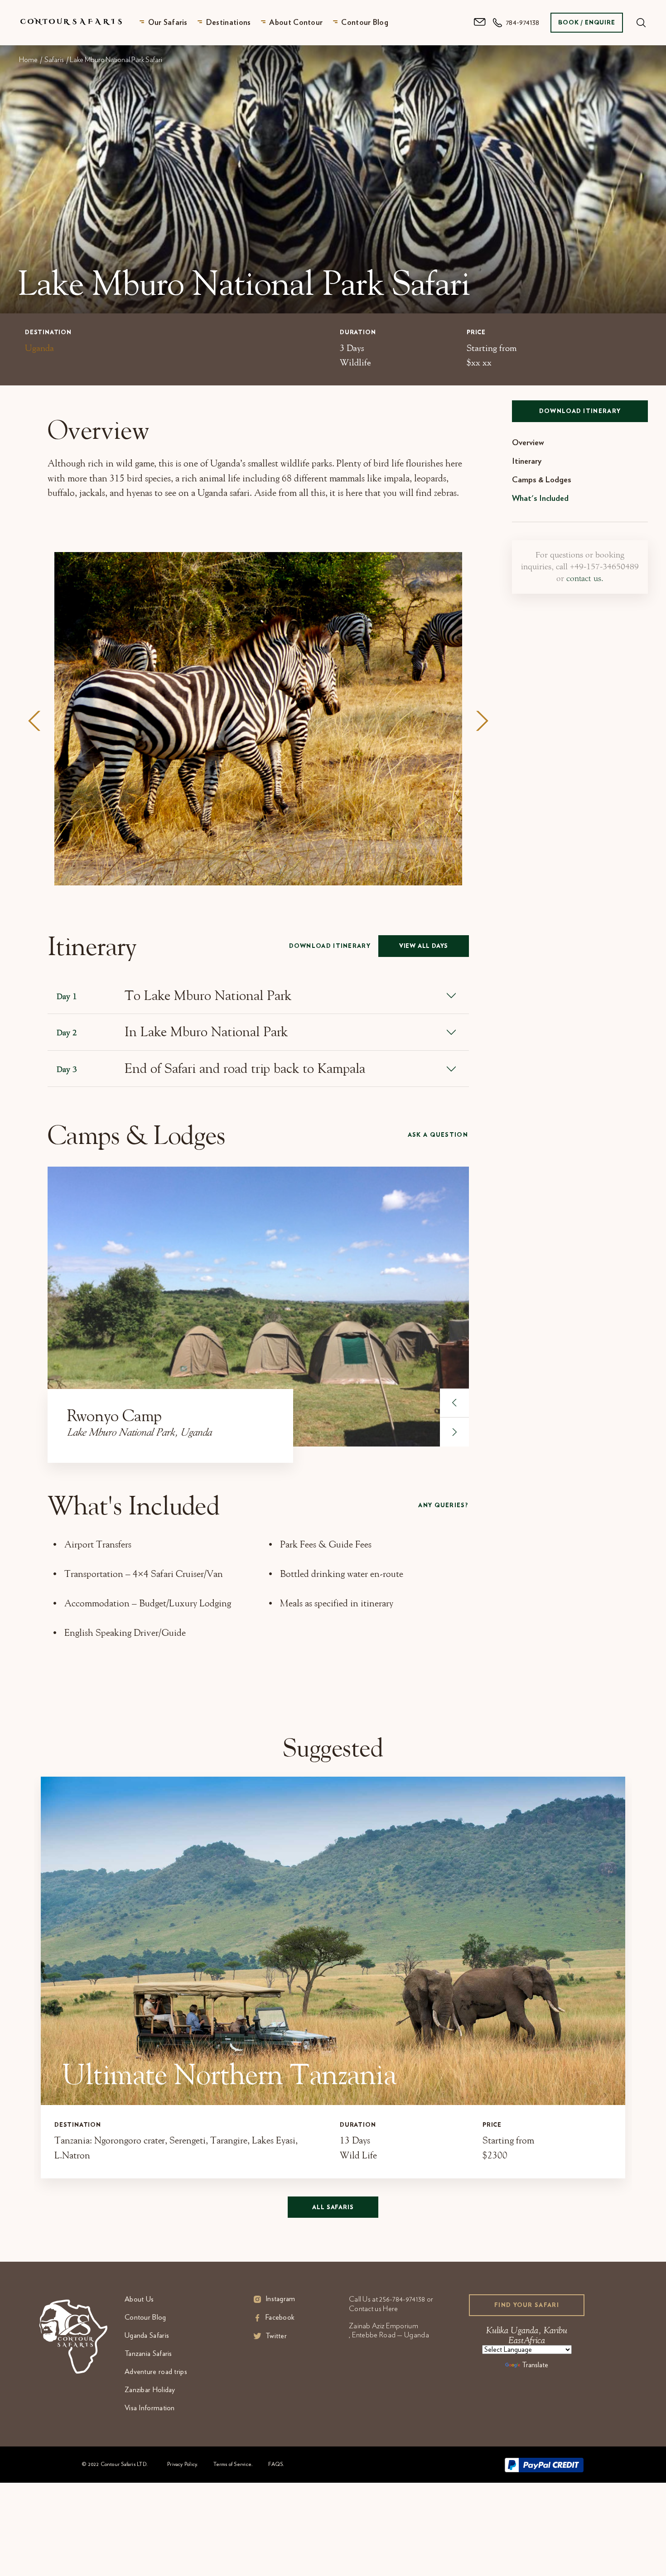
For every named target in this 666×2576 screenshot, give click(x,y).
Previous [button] (34, 721)
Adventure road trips (156, 2372)
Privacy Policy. (183, 2464)
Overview (528, 443)
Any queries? (443, 1506)
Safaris (54, 60)
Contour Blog (365, 22)
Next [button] (482, 721)
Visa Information (150, 2408)
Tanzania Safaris (148, 2354)
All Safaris (333, 2208)
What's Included (540, 499)
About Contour (296, 22)
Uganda (39, 348)
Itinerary (527, 461)
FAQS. (276, 2464)
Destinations (229, 22)
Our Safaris (168, 22)
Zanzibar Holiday (150, 2390)
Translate (535, 2365)
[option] (258, 719)
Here (390, 2309)
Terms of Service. (233, 2464)
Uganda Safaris (147, 2336)
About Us (139, 2299)
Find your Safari (527, 2305)
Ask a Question (438, 1135)
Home (28, 60)
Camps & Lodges (542, 480)
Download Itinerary (330, 946)
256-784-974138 (402, 2299)
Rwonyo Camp (114, 1415)
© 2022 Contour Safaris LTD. (115, 2464)
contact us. (585, 579)
